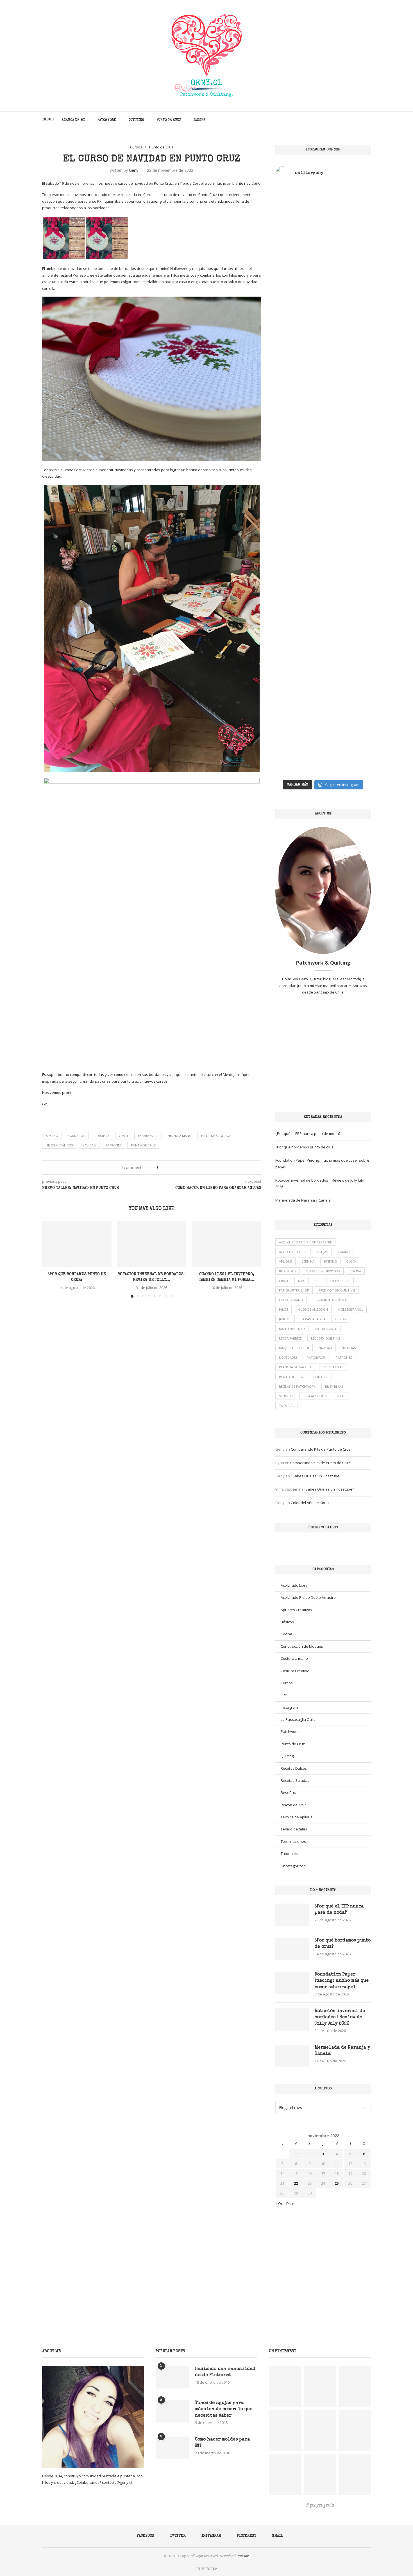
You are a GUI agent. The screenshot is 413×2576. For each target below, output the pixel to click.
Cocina (200, 120)
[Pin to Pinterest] (178, 1167)
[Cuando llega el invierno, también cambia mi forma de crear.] (227, 1244)
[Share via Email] (184, 1167)
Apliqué (285, 1261)
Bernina (308, 1261)
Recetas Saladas (295, 1780)
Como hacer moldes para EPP (223, 2443)
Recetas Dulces (294, 1768)
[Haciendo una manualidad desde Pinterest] (173, 2377)
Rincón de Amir (293, 1805)
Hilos (283, 1309)
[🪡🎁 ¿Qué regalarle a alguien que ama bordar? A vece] (348, 614)
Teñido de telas (294, 1829)
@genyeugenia (320, 2505)
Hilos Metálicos (59, 1145)
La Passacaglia (313, 1319)
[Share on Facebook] (168, 1167)
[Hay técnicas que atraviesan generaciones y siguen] (348, 246)
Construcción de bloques (302, 1646)
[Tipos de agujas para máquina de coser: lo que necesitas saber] (173, 2411)
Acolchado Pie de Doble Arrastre (308, 1597)
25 (337, 2183)
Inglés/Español (350, 1309)
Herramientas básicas (330, 1300)
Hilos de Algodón (216, 1136)
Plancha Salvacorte (296, 1367)
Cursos (287, 1683)
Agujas (322, 1252)
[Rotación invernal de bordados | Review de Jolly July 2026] (152, 1244)
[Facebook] (336, 120)
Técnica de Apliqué (297, 1817)
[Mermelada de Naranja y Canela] (292, 2056)
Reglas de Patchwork (297, 1386)
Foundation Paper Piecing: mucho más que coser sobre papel (342, 1981)
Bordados (76, 1136)
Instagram (289, 1707)
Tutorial (287, 1406)
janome (285, 1319)
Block (351, 1261)
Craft (124, 1136)
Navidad (89, 1145)
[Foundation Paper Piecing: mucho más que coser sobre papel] (292, 1983)
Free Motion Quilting (337, 1290)
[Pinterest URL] (285, 2387)
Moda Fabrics (290, 1338)
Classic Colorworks (323, 1271)
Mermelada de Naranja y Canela (303, 1200)
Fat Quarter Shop (294, 1290)
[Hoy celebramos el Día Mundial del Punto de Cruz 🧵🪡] (299, 562)
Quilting (136, 120)
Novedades (288, 1357)
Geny (134, 170)
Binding (330, 1261)
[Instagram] (348, 120)
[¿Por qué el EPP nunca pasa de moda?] (292, 1915)
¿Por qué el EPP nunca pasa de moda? (308, 1134)
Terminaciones (293, 1841)
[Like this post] (161, 1167)
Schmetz (286, 1396)
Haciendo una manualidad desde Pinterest (225, 2372)
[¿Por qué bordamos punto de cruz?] (77, 1244)
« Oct (280, 2204)
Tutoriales (289, 1853)
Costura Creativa (295, 1671)
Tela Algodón (315, 1396)
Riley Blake (334, 1386)
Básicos (287, 1622)
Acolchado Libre (293, 1252)
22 (296, 2183)
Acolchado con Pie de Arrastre (305, 1242)
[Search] (368, 120)
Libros (340, 1319)
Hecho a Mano (180, 1136)
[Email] (360, 120)
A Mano (52, 1136)
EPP (317, 1281)
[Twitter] (342, 120)
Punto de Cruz (169, 120)
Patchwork (107, 120)
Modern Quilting (326, 1338)
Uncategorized (293, 1866)
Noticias (349, 1348)
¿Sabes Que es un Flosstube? (316, 1476)
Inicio (48, 120)
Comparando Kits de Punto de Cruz (321, 1449)
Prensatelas (333, 1367)
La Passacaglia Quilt (298, 1719)
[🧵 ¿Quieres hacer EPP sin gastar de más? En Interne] (299, 319)
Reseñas (288, 1792)
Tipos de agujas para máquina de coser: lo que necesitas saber (224, 2409)
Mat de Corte (326, 1329)
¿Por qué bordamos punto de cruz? (305, 1147)
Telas (341, 1396)
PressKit (243, 2556)
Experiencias (148, 1136)
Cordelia (102, 1136)
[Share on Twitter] (173, 1167)
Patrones (113, 1145)
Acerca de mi (73, 120)
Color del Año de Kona (310, 1503)
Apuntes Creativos (296, 1610)
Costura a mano (294, 1658)
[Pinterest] (354, 120)
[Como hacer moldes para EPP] (173, 2448)
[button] (50, 1259)
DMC (302, 1281)
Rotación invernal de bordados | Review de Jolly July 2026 (340, 2018)
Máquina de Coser (294, 1348)
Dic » (290, 2204)
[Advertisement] (323, 1054)
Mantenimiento (292, 1329)
